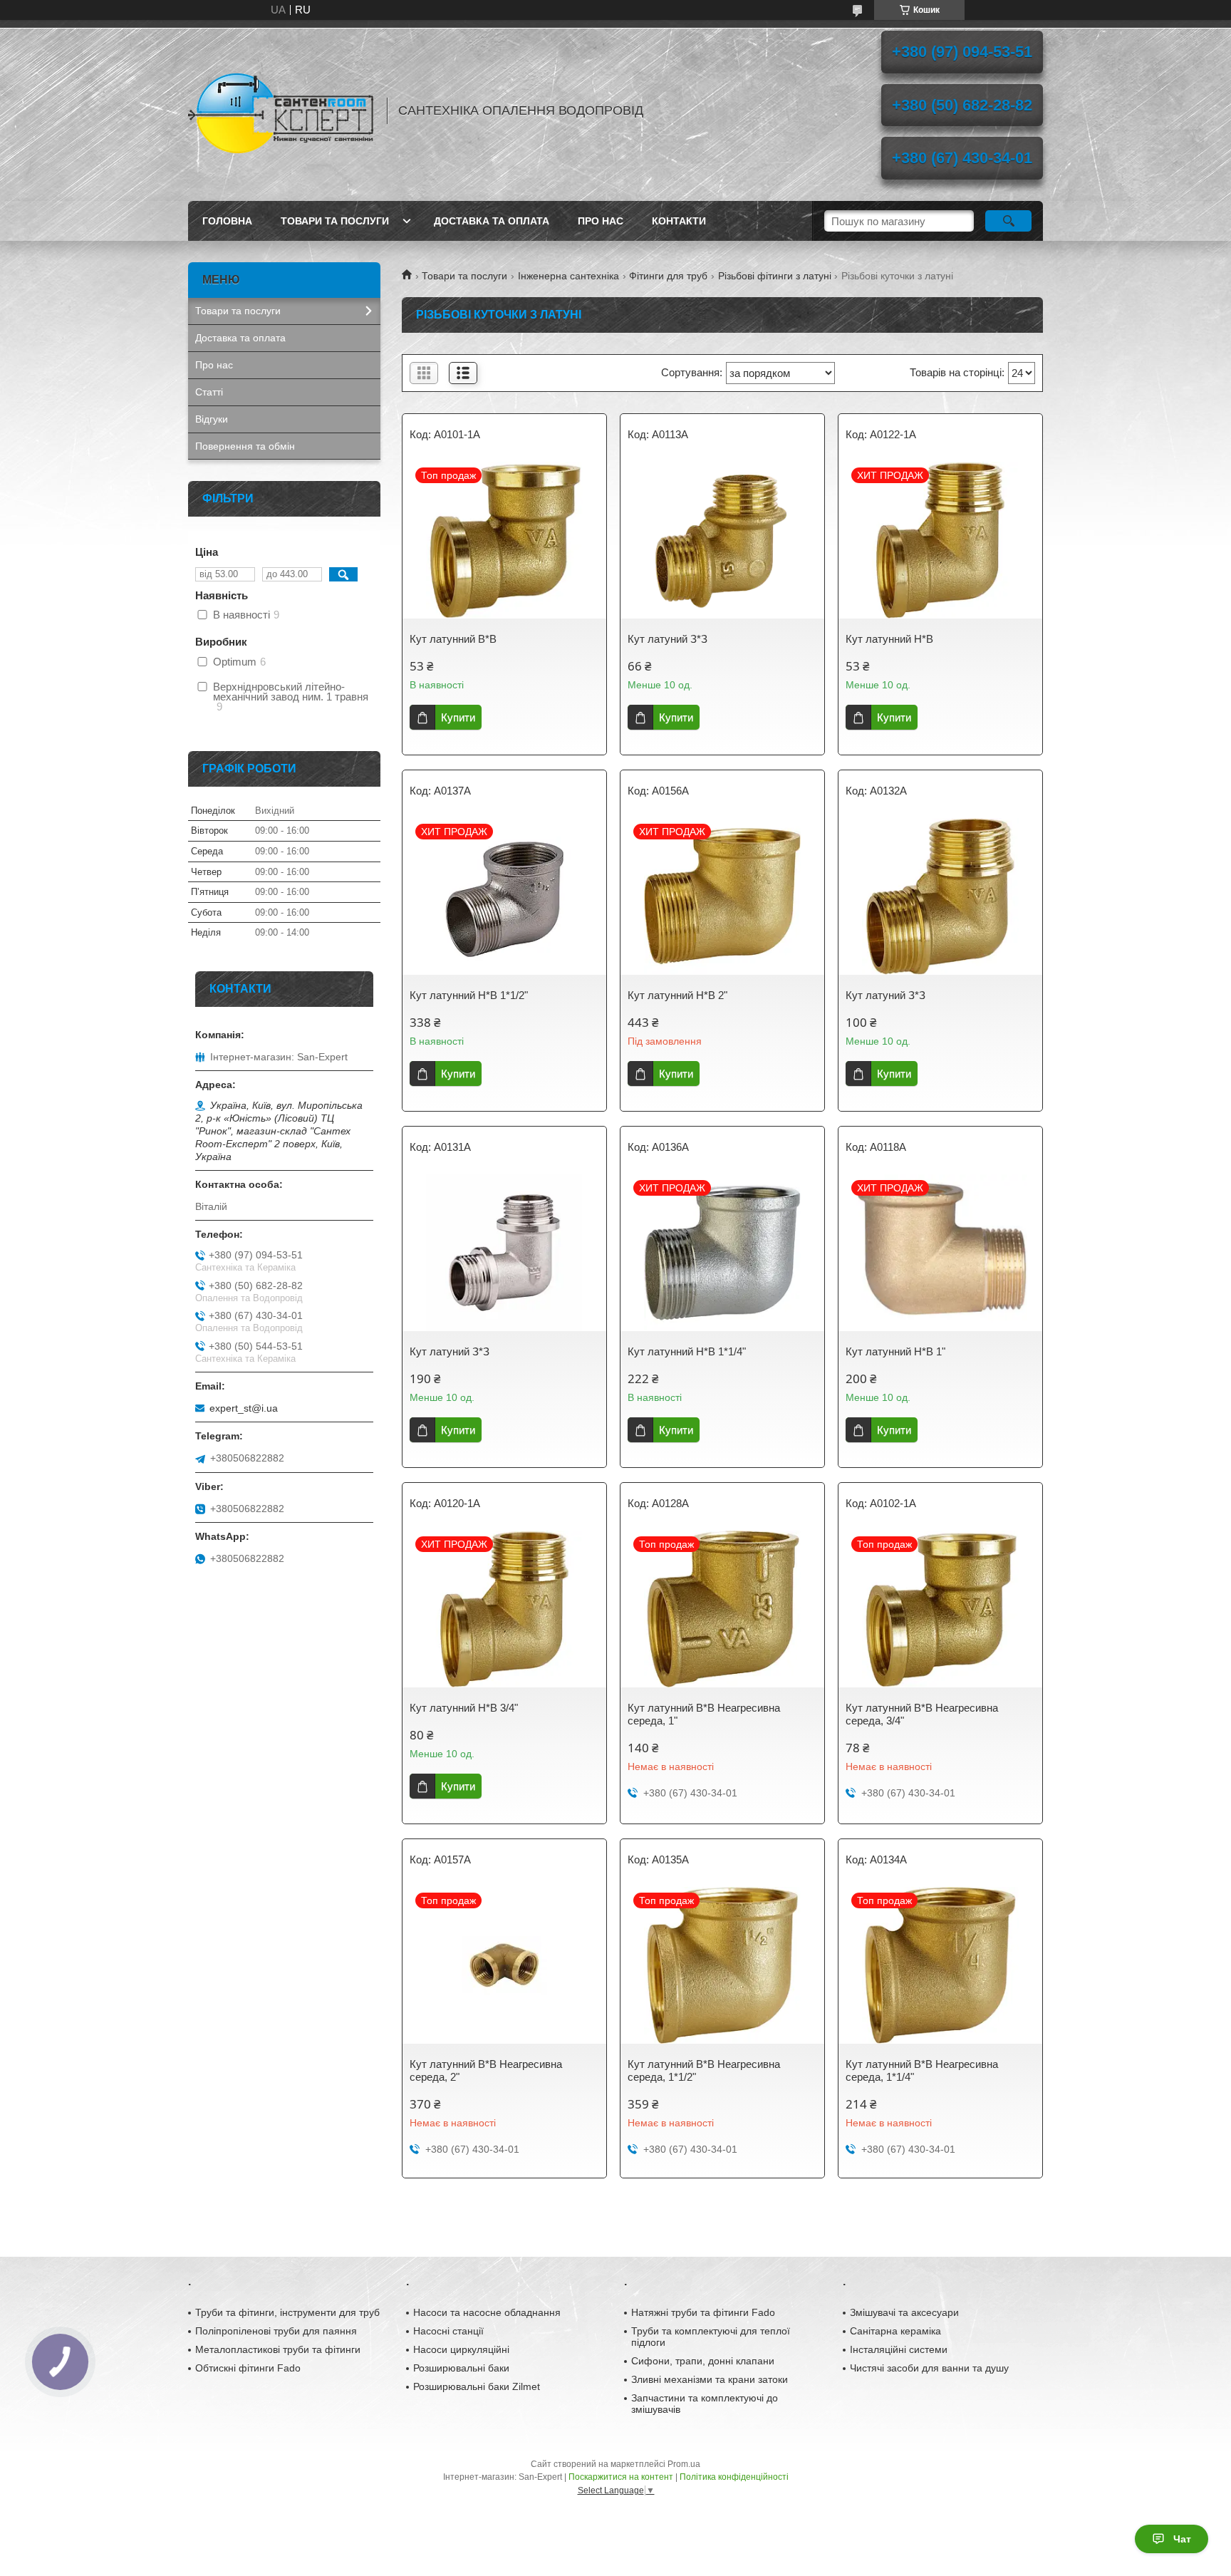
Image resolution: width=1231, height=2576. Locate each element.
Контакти (679, 221)
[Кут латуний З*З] (722, 540)
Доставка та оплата (492, 221)
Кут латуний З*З (668, 639)
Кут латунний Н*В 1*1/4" (687, 1351)
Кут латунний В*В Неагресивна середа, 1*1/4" (922, 2070)
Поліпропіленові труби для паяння (276, 2331)
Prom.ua (684, 2464)
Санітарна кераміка (895, 2331)
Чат (1182, 2539)
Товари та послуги (335, 221)
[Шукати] (1008, 221)
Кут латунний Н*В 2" (677, 995)
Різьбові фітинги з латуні (775, 276)
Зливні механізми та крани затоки (710, 2379)
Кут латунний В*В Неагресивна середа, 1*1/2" (704, 2070)
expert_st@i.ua (244, 1408)
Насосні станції (448, 2331)
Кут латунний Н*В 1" (895, 1351)
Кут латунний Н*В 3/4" (464, 1708)
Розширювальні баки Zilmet (477, 2386)
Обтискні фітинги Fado (248, 2368)
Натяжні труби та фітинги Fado (703, 2312)
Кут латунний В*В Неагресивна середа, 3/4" (922, 1714)
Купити (458, 717)
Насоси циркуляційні (461, 2349)
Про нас (601, 221)
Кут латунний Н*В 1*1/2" (469, 995)
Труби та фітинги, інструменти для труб (287, 2312)
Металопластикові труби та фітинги (278, 2349)
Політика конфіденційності (734, 2477)
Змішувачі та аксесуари (904, 2312)
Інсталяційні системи (899, 2349)
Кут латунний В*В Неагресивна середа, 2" (486, 2070)
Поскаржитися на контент (621, 2477)
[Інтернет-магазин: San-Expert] (281, 110)
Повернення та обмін (245, 446)
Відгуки (212, 419)
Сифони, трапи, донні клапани (703, 2361)
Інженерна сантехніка (568, 276)
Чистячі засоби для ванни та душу (929, 2368)
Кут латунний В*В (453, 639)
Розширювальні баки (461, 2368)
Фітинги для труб (668, 276)
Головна (227, 221)
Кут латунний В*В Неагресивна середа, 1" (704, 1714)
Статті (209, 392)
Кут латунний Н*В (889, 639)
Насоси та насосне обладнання (487, 2312)
